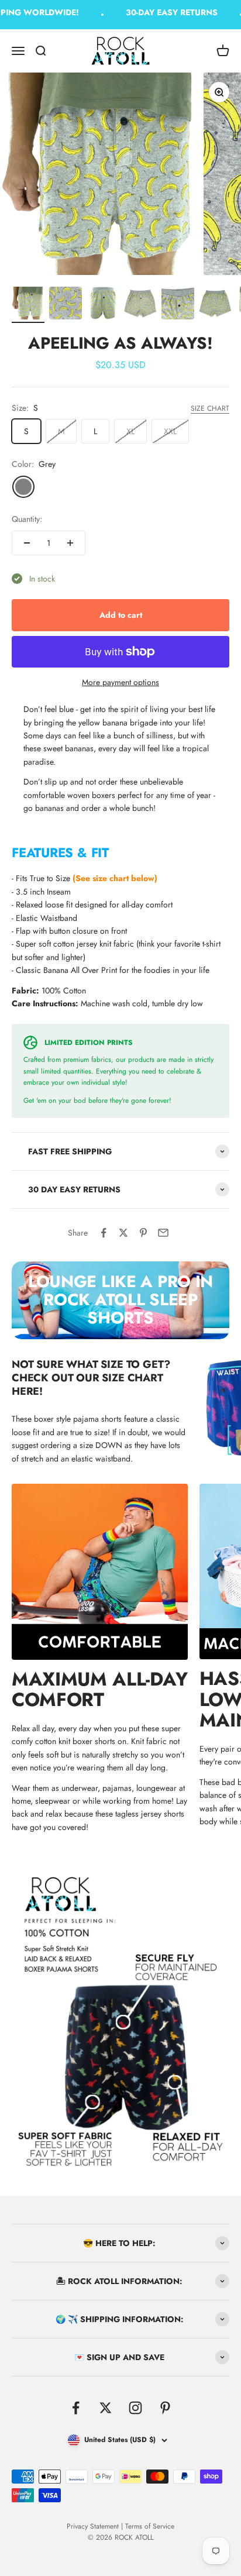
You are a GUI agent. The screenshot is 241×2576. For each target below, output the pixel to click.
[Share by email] (163, 1233)
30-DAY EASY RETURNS (166, 12)
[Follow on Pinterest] (165, 2408)
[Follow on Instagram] (135, 2408)
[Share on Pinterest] (143, 1233)
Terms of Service (150, 2526)
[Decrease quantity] (27, 543)
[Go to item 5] (178, 305)
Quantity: (27, 519)
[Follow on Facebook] (76, 2408)
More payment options (120, 682)
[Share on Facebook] (104, 1233)
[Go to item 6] (215, 305)
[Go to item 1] (28, 305)
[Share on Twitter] (123, 1233)
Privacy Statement (93, 2526)
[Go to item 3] (103, 305)
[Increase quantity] (70, 543)
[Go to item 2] (66, 305)
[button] (120, 852)
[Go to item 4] (140, 305)
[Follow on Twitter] (106, 2408)
